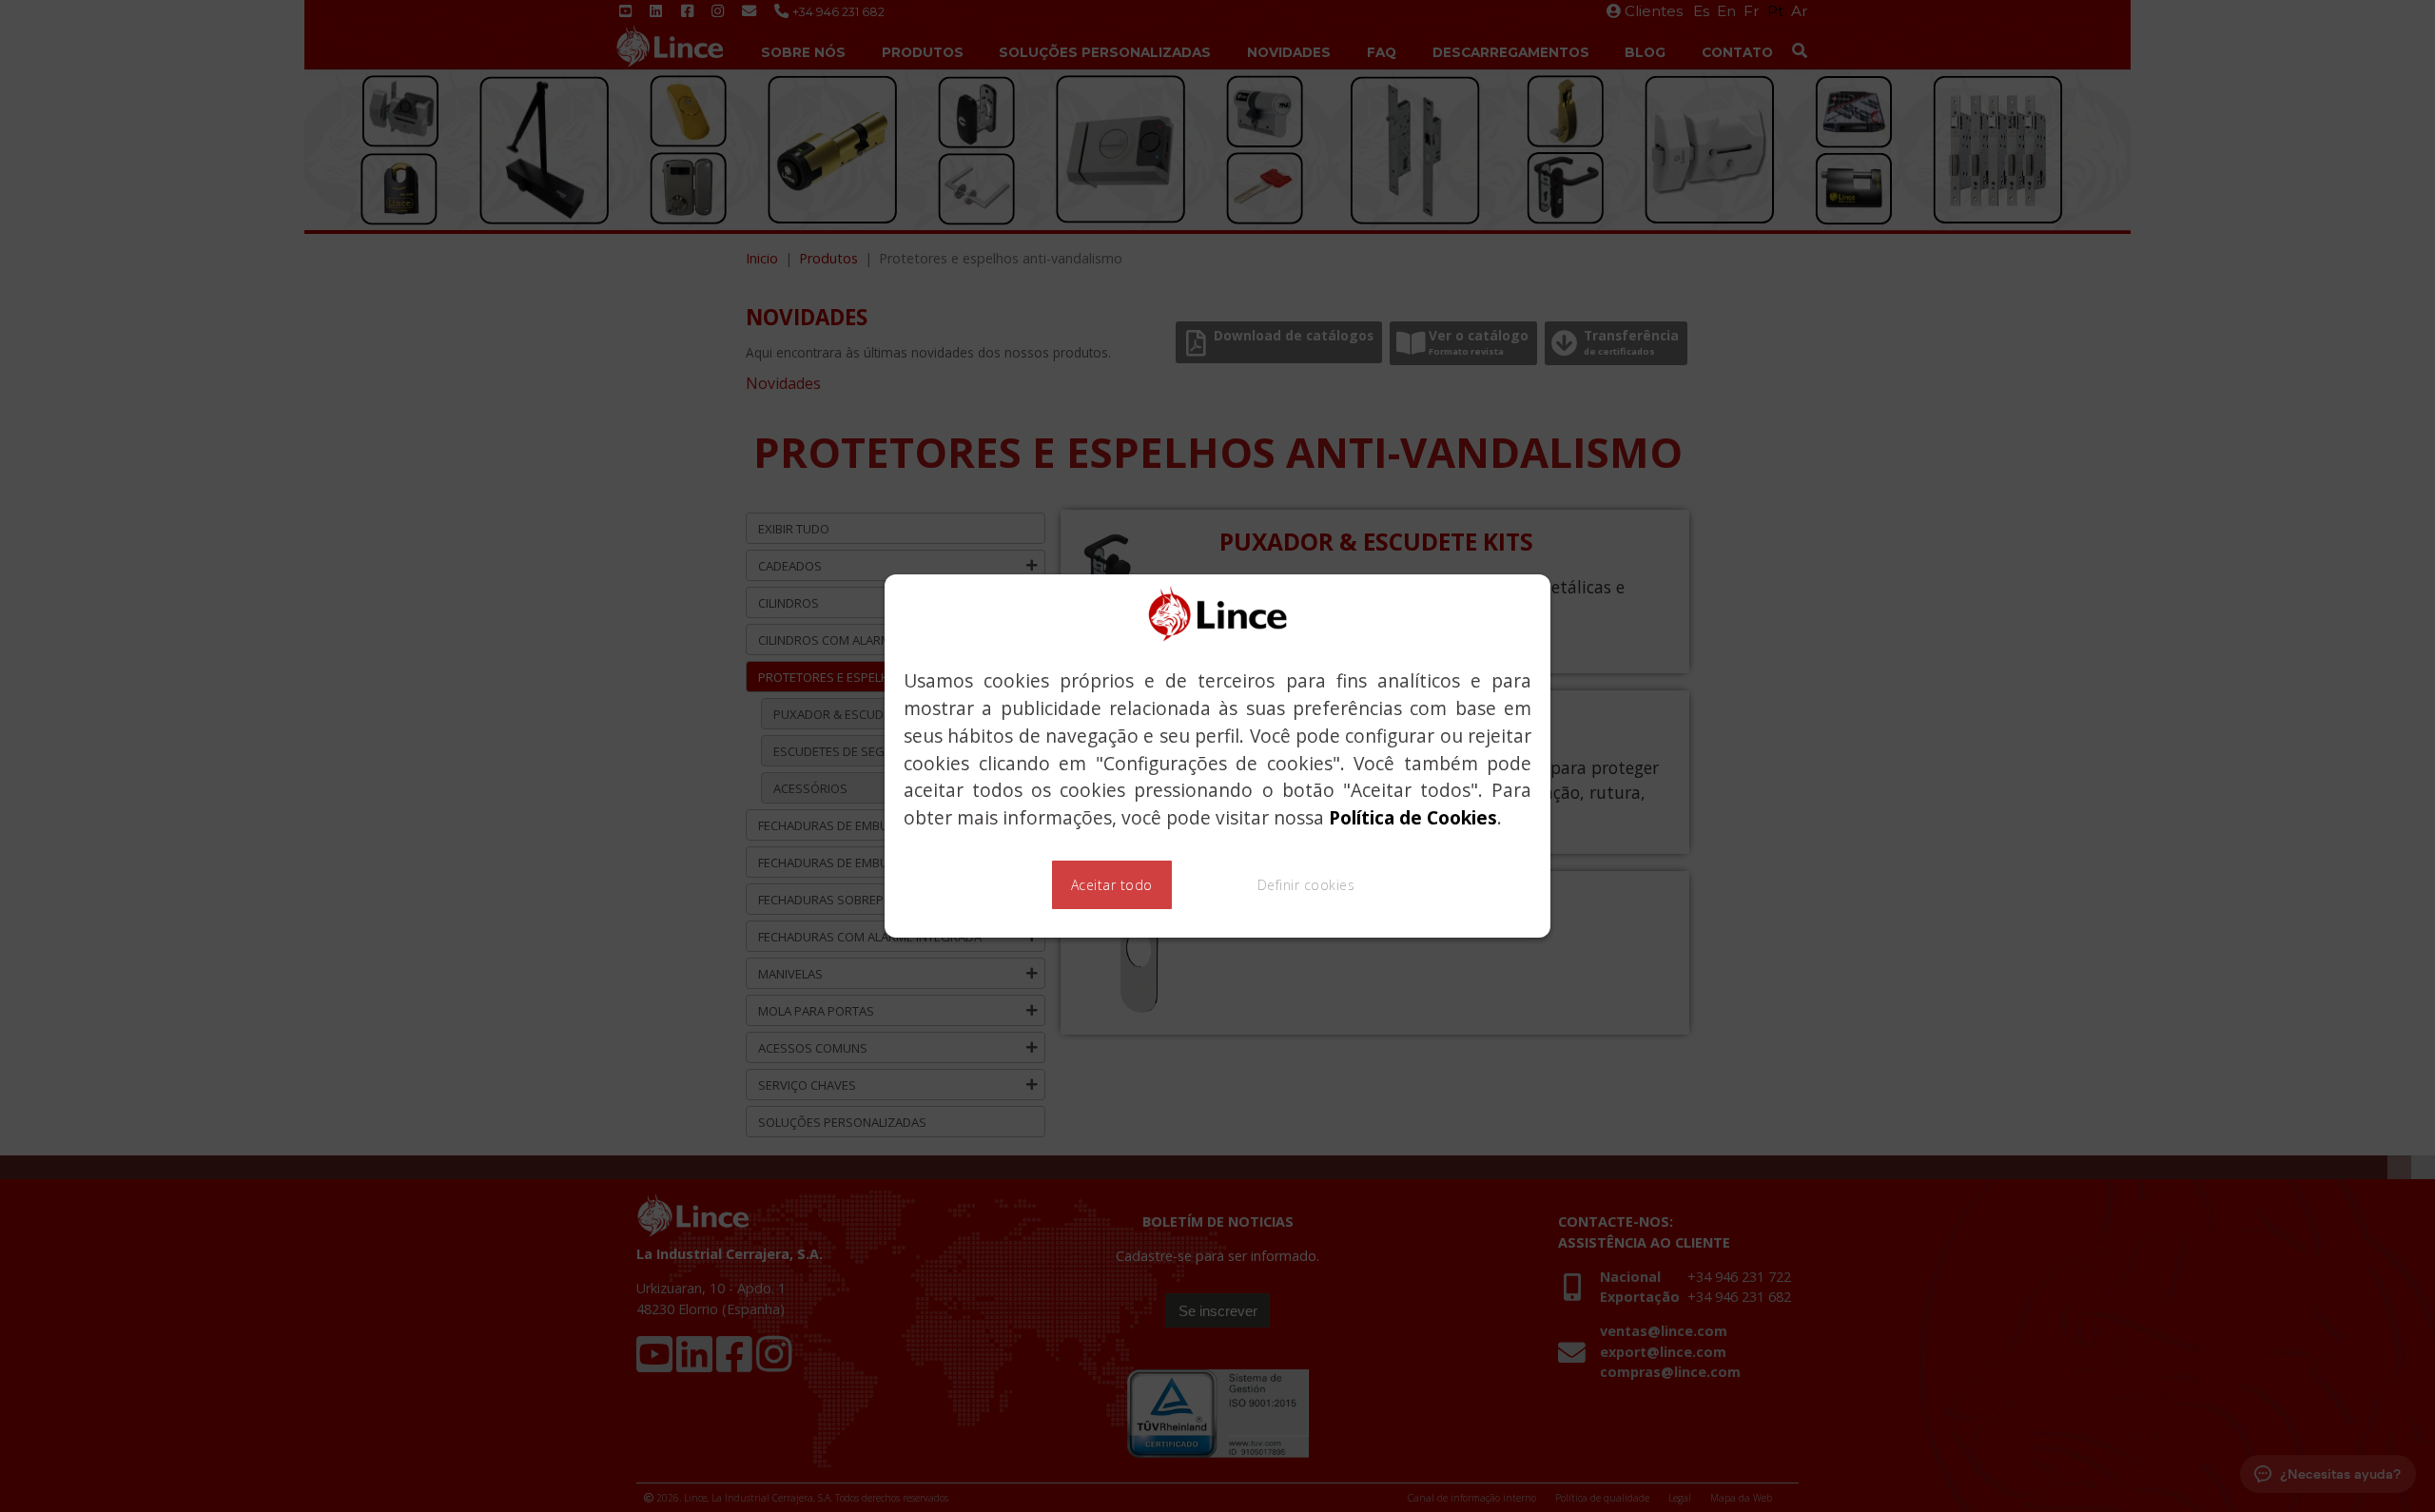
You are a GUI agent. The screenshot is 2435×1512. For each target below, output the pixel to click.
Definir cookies (1306, 885)
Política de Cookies (1413, 817)
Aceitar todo (1112, 885)
